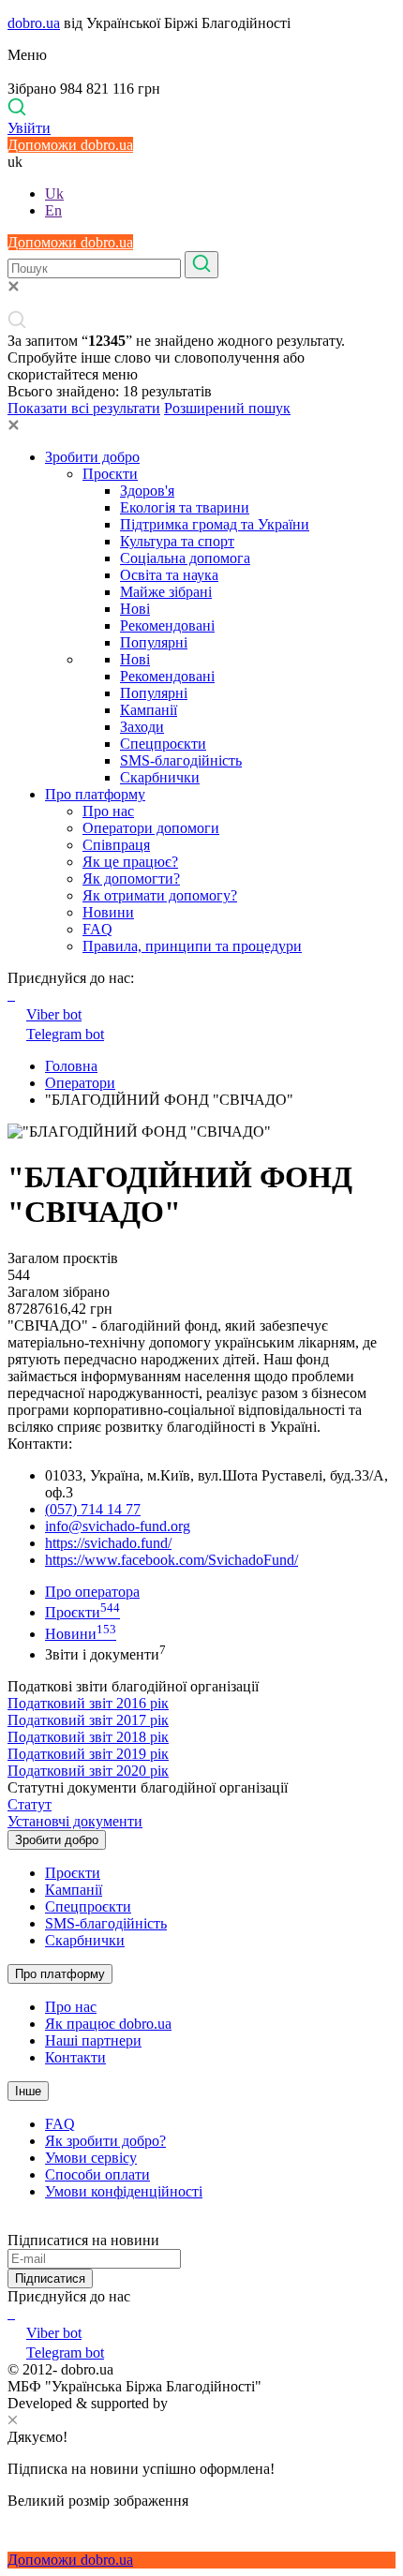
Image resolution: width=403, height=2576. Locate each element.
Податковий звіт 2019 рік (88, 1754)
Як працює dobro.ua (108, 2024)
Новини (108, 912)
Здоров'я (147, 491)
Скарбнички (160, 777)
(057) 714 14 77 (93, 1509)
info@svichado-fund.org (118, 1526)
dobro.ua (34, 23)
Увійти (29, 128)
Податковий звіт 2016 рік (88, 1703)
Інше (28, 2091)
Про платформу (95, 794)
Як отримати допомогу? (160, 895)
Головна (71, 1066)
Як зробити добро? (105, 2141)
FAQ (97, 929)
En (53, 210)
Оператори (80, 1083)
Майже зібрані (166, 592)
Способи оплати (97, 2174)
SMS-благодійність (181, 760)
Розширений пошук (227, 408)
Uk (54, 194)
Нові (135, 609)
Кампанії (149, 710)
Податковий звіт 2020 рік (88, 1771)
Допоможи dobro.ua (70, 145)
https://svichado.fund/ (108, 1543)
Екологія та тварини (185, 507)
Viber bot (54, 1014)
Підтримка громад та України (215, 524)
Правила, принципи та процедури (192, 946)
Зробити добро (92, 457)
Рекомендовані (167, 625)
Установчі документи (75, 1821)
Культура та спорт (177, 541)
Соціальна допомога (185, 558)
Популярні (154, 642)
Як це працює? (130, 862)
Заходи (142, 727)
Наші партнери (93, 2040)
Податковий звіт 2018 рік (88, 1737)
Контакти (75, 2057)
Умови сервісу (91, 2158)
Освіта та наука (169, 575)
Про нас (108, 811)
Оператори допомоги (151, 828)
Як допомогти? (131, 879)
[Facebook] (9, 2313)
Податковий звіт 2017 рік (88, 1720)
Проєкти (110, 474)
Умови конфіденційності (124, 2191)
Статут (30, 1804)
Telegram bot (65, 1034)
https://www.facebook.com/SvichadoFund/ (172, 1560)
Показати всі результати (84, 408)
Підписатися (50, 2278)
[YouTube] (13, 2313)
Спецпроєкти (163, 744)
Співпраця (116, 845)
